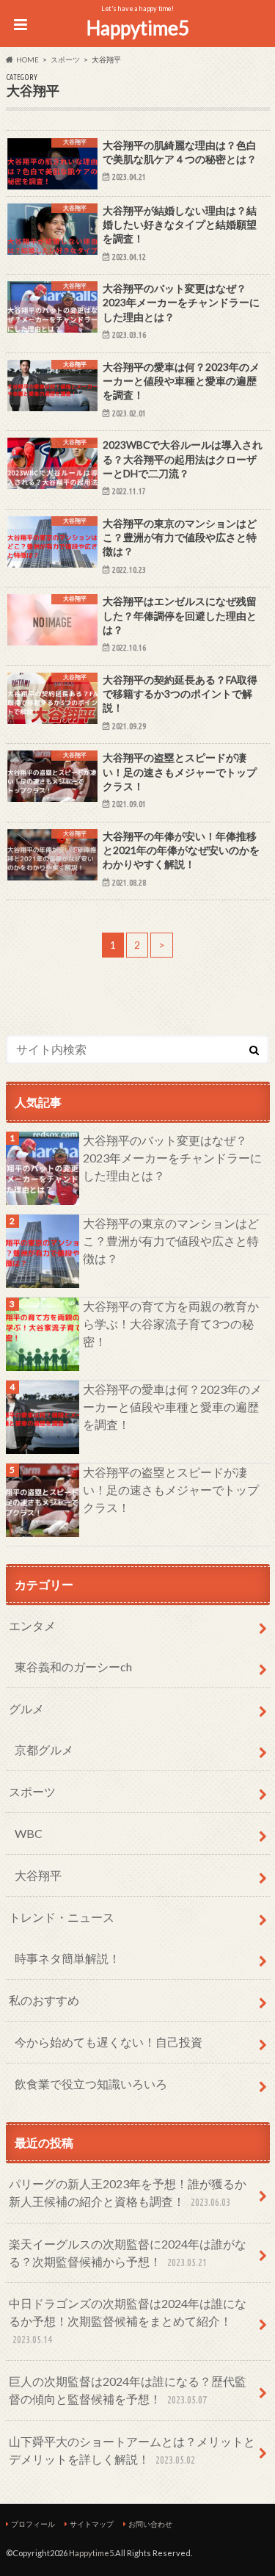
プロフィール (33, 2524)
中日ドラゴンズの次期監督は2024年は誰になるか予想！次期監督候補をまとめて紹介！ (128, 2321)
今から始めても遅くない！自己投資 (109, 2042)
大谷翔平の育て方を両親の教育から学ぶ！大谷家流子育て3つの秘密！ (171, 1324)
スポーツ (32, 1791)
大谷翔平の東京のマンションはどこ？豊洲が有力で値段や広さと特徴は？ (171, 1241)
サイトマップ (92, 2524)
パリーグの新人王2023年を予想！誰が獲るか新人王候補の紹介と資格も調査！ (128, 2192)
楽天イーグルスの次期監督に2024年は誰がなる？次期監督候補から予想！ (128, 2253)
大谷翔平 (38, 1875)
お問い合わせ (150, 2524)
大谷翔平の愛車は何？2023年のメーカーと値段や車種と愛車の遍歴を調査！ (172, 1407)
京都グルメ (44, 1750)
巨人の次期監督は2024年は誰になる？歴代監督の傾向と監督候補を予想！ (128, 2390)
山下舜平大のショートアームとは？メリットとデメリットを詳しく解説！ (132, 2450)
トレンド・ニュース (62, 1917)
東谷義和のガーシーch (73, 1667)
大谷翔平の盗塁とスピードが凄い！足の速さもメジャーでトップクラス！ (171, 1490)
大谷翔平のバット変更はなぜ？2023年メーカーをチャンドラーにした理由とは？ (172, 1158)
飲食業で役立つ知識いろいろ (91, 2084)
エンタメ (32, 1625)
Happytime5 (138, 28)
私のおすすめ (44, 2000)
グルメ (26, 1708)
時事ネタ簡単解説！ (67, 1958)
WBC (29, 1833)
